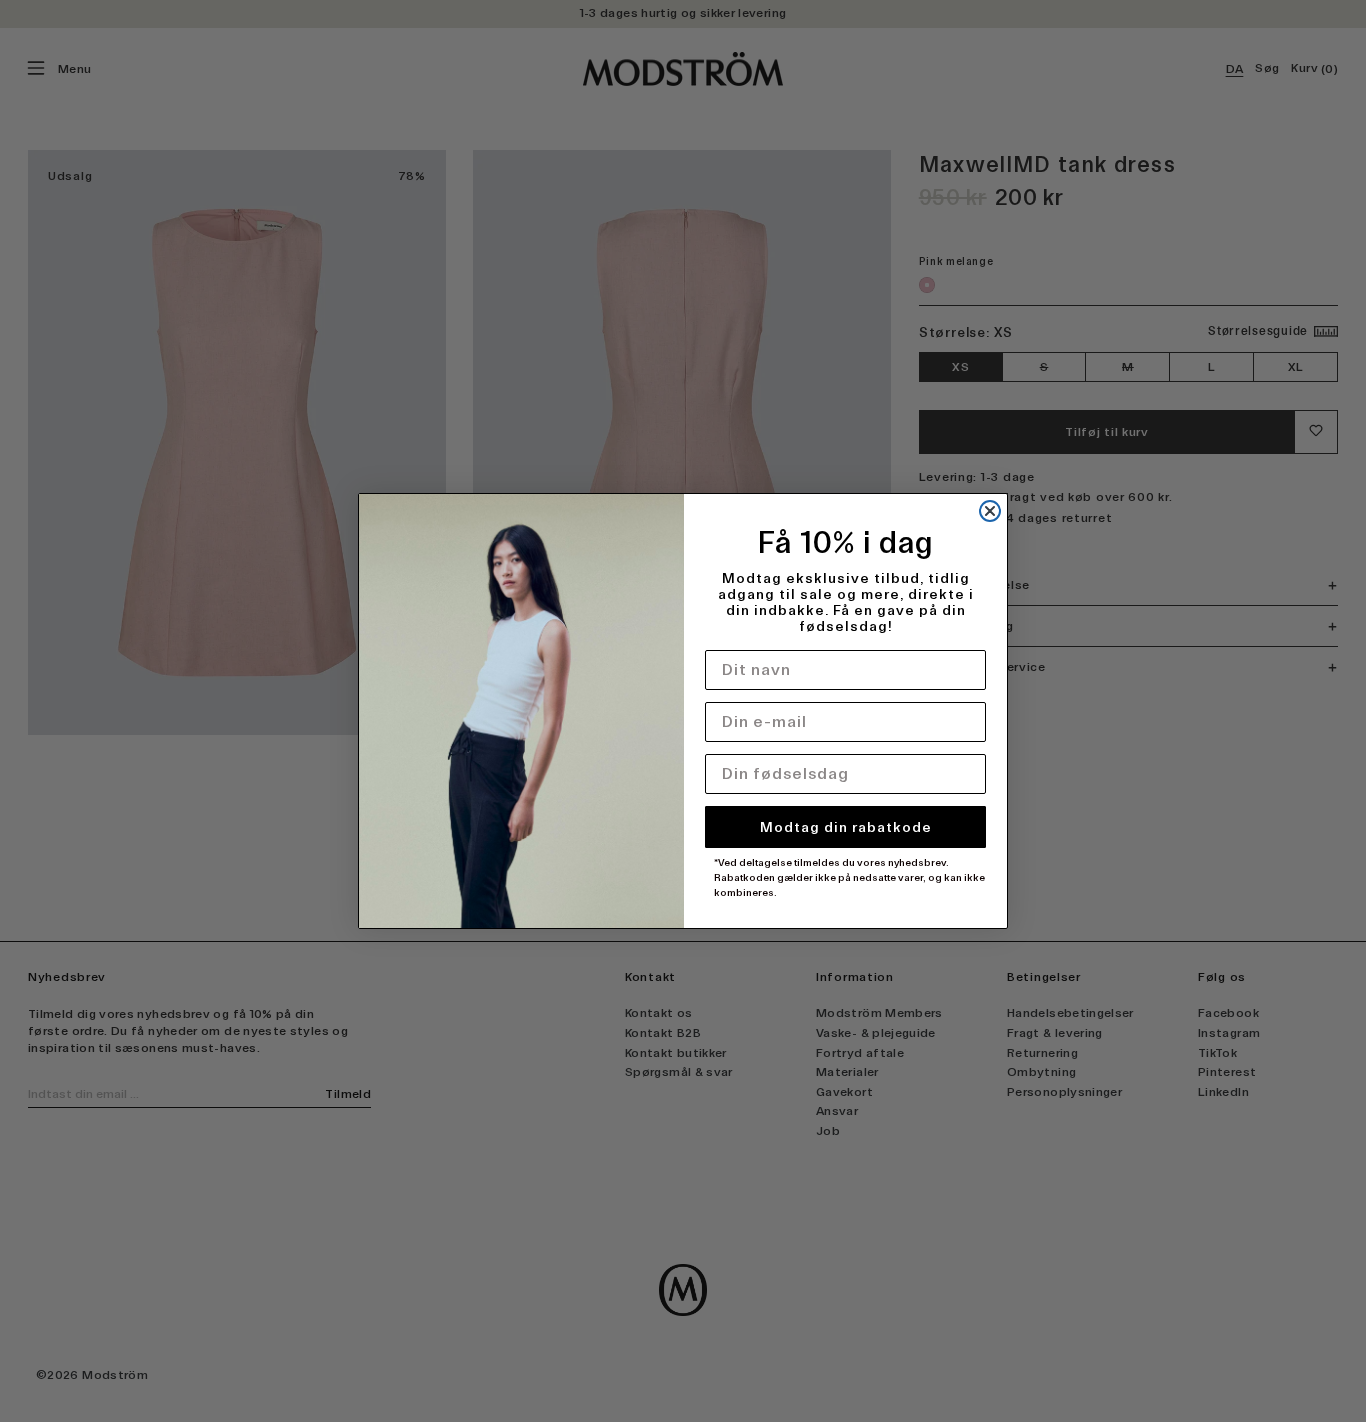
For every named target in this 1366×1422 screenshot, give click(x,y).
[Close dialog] (990, 511)
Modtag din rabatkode (846, 827)
